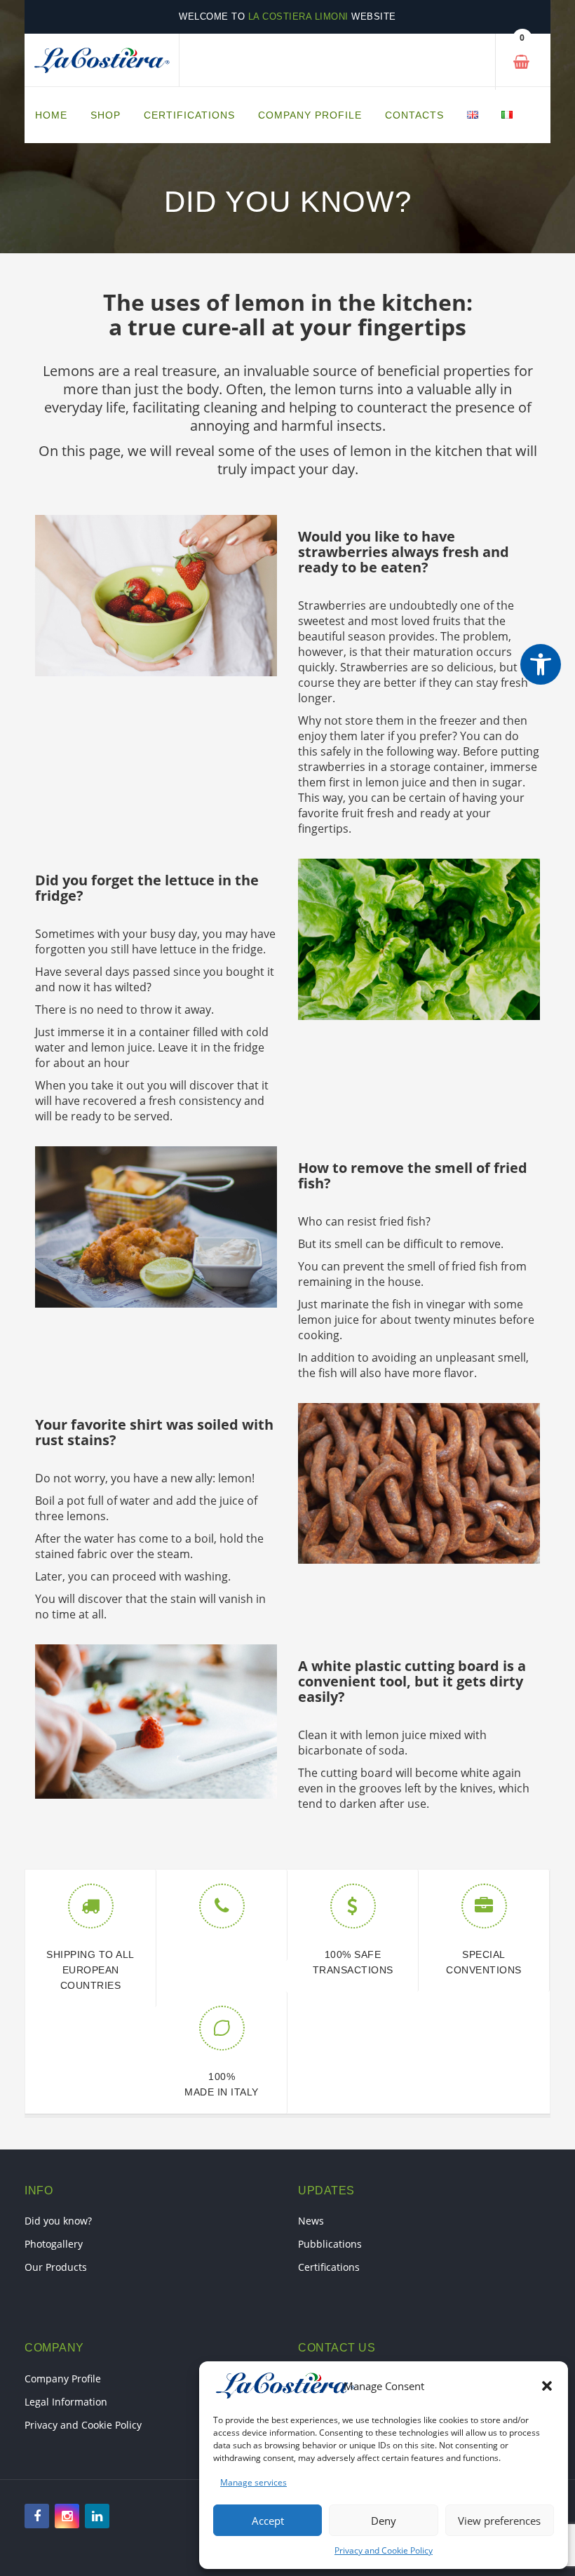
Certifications (329, 2267)
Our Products (56, 2267)
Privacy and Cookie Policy (384, 2550)
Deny (384, 2521)
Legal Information (66, 2402)
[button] (547, 2386)
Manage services (253, 2482)
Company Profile (63, 2379)
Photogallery (54, 2244)
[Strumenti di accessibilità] (541, 664)
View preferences (499, 2521)
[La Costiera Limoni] (102, 60)
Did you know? (58, 2221)
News (311, 2221)
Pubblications (330, 2244)
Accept (268, 2521)
